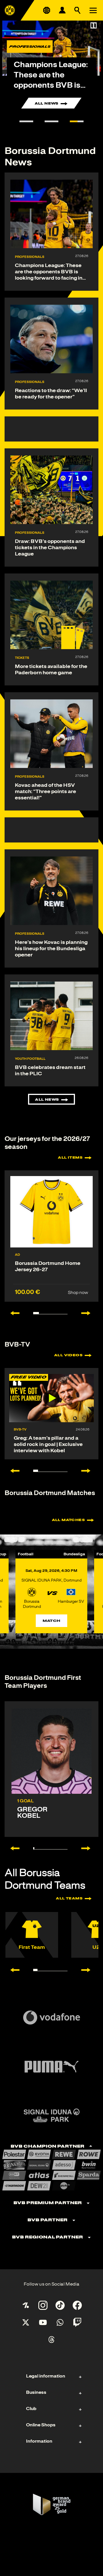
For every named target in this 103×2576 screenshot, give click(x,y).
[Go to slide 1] (26, 121)
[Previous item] (12, 1313)
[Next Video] (89, 1471)
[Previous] (12, 1848)
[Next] (89, 1848)
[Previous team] (12, 1970)
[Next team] (89, 1970)
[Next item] (89, 1313)
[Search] (78, 10)
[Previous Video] (12, 1471)
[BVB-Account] (62, 10)
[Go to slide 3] (77, 121)
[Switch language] (47, 10)
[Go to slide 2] (51, 121)
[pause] (94, 25)
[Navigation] (93, 10)
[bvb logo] (10, 10)
